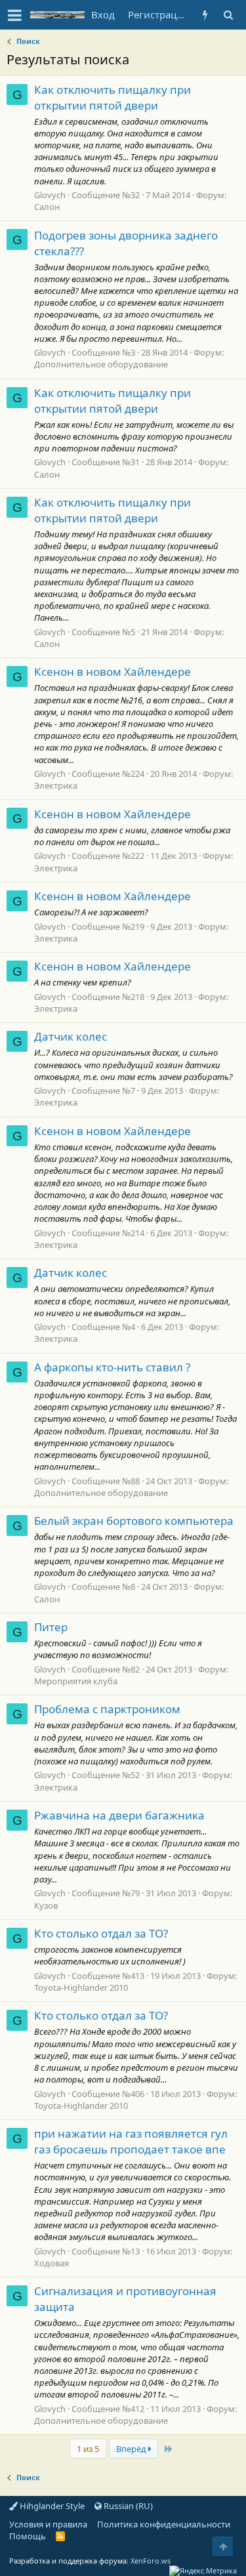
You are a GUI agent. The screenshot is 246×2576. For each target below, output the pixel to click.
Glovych (50, 195)
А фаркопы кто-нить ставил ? (112, 1367)
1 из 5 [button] (88, 2449)
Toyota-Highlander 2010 (81, 1987)
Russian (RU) (127, 2506)
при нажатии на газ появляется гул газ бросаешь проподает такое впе (131, 2141)
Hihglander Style (51, 2506)
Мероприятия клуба (76, 1681)
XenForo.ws (151, 2561)
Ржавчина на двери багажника (119, 1815)
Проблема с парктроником (107, 1709)
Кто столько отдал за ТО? (101, 1933)
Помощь (28, 2536)
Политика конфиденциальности (164, 2524)
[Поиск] (228, 15)
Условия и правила (48, 2524)
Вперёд (132, 2449)
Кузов (46, 1905)
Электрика (56, 785)
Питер (51, 1627)
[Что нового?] (205, 15)
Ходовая (51, 2263)
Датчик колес (71, 1036)
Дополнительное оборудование (101, 364)
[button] (15, 15)
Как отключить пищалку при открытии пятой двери (113, 97)
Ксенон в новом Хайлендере (113, 672)
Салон (47, 207)
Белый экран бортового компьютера (134, 1521)
